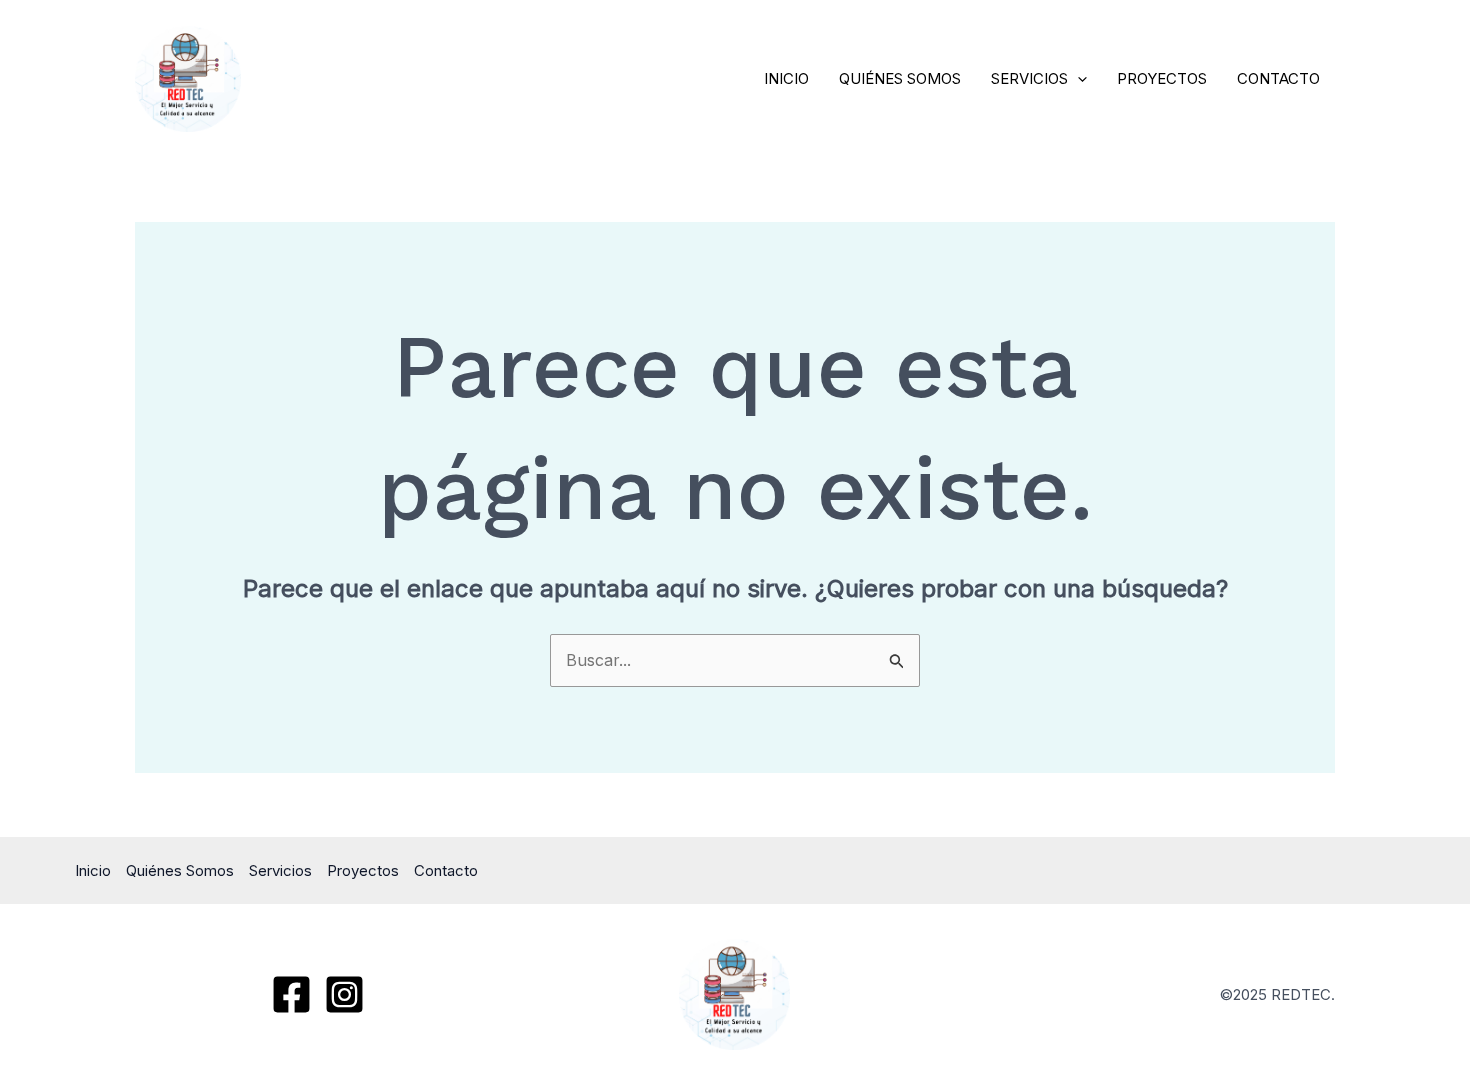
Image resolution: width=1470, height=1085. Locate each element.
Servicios (1029, 78)
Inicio (786, 78)
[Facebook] (291, 994)
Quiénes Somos (900, 78)
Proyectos (1162, 78)
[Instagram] (344, 994)
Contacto (1278, 78)
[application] (1077, 79)
